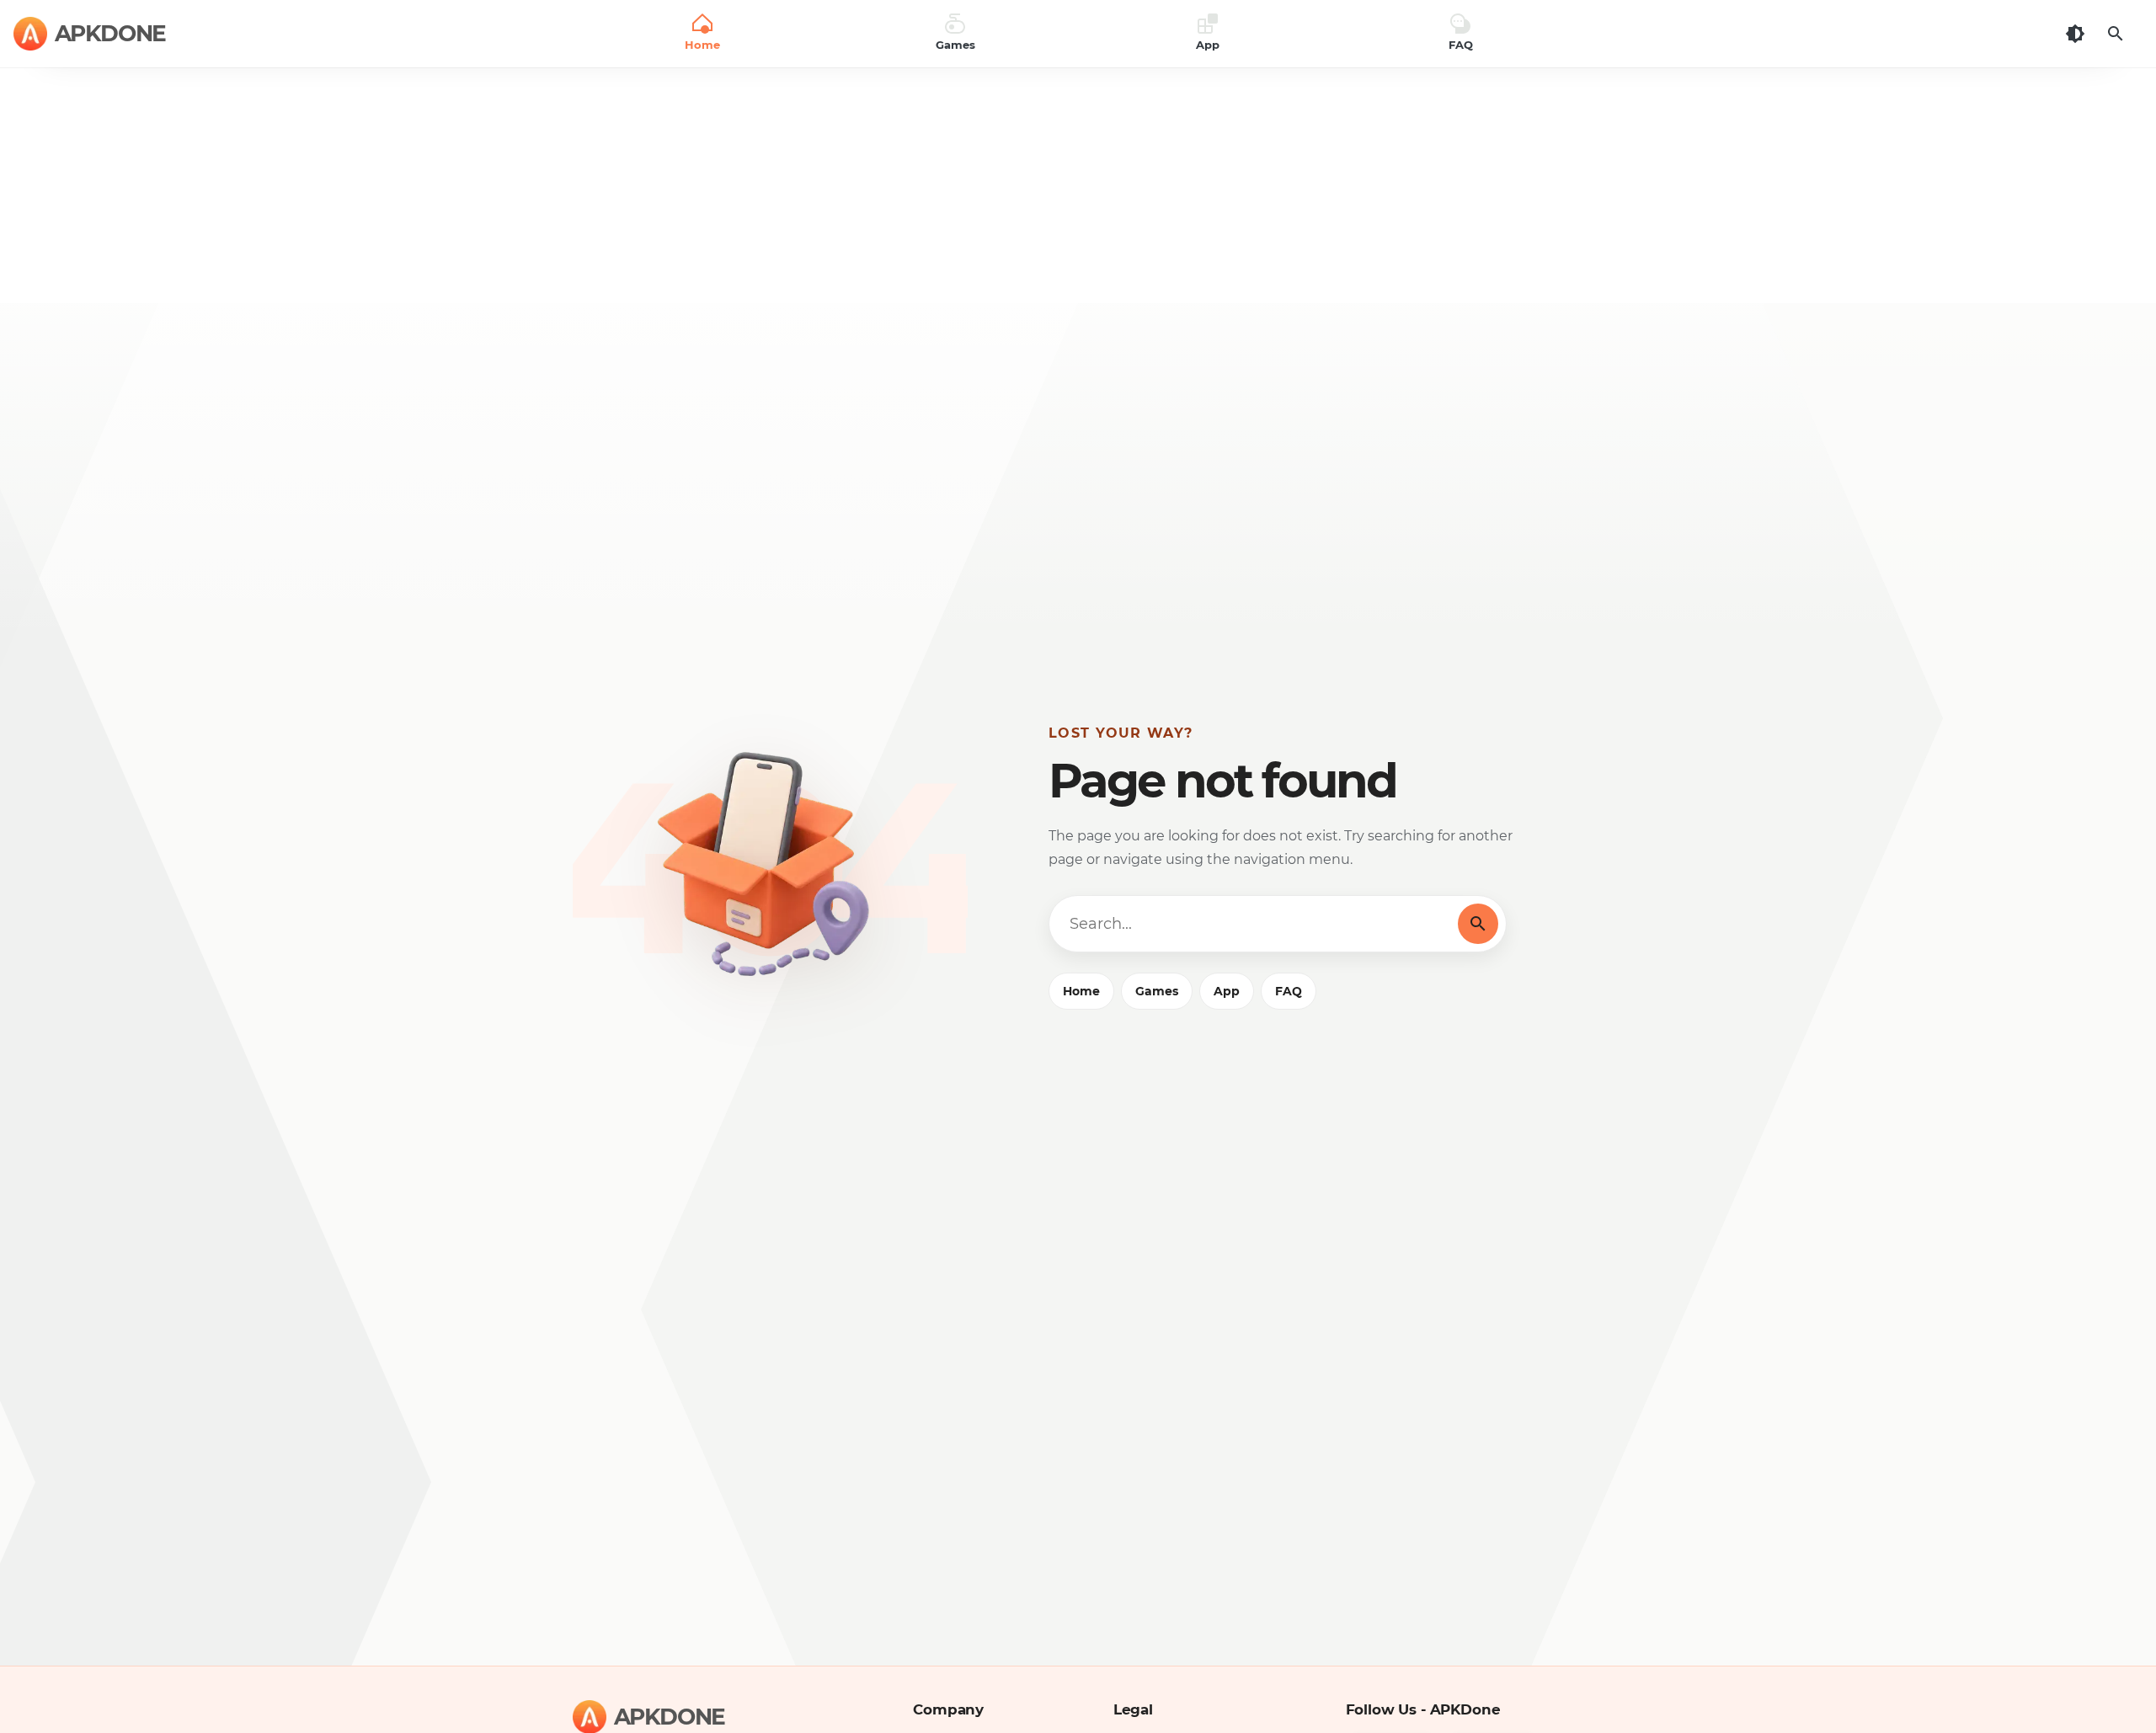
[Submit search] (1478, 924)
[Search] (2116, 34)
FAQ (1289, 991)
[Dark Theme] (2075, 34)
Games (1157, 991)
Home (1081, 991)
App (1227, 991)
